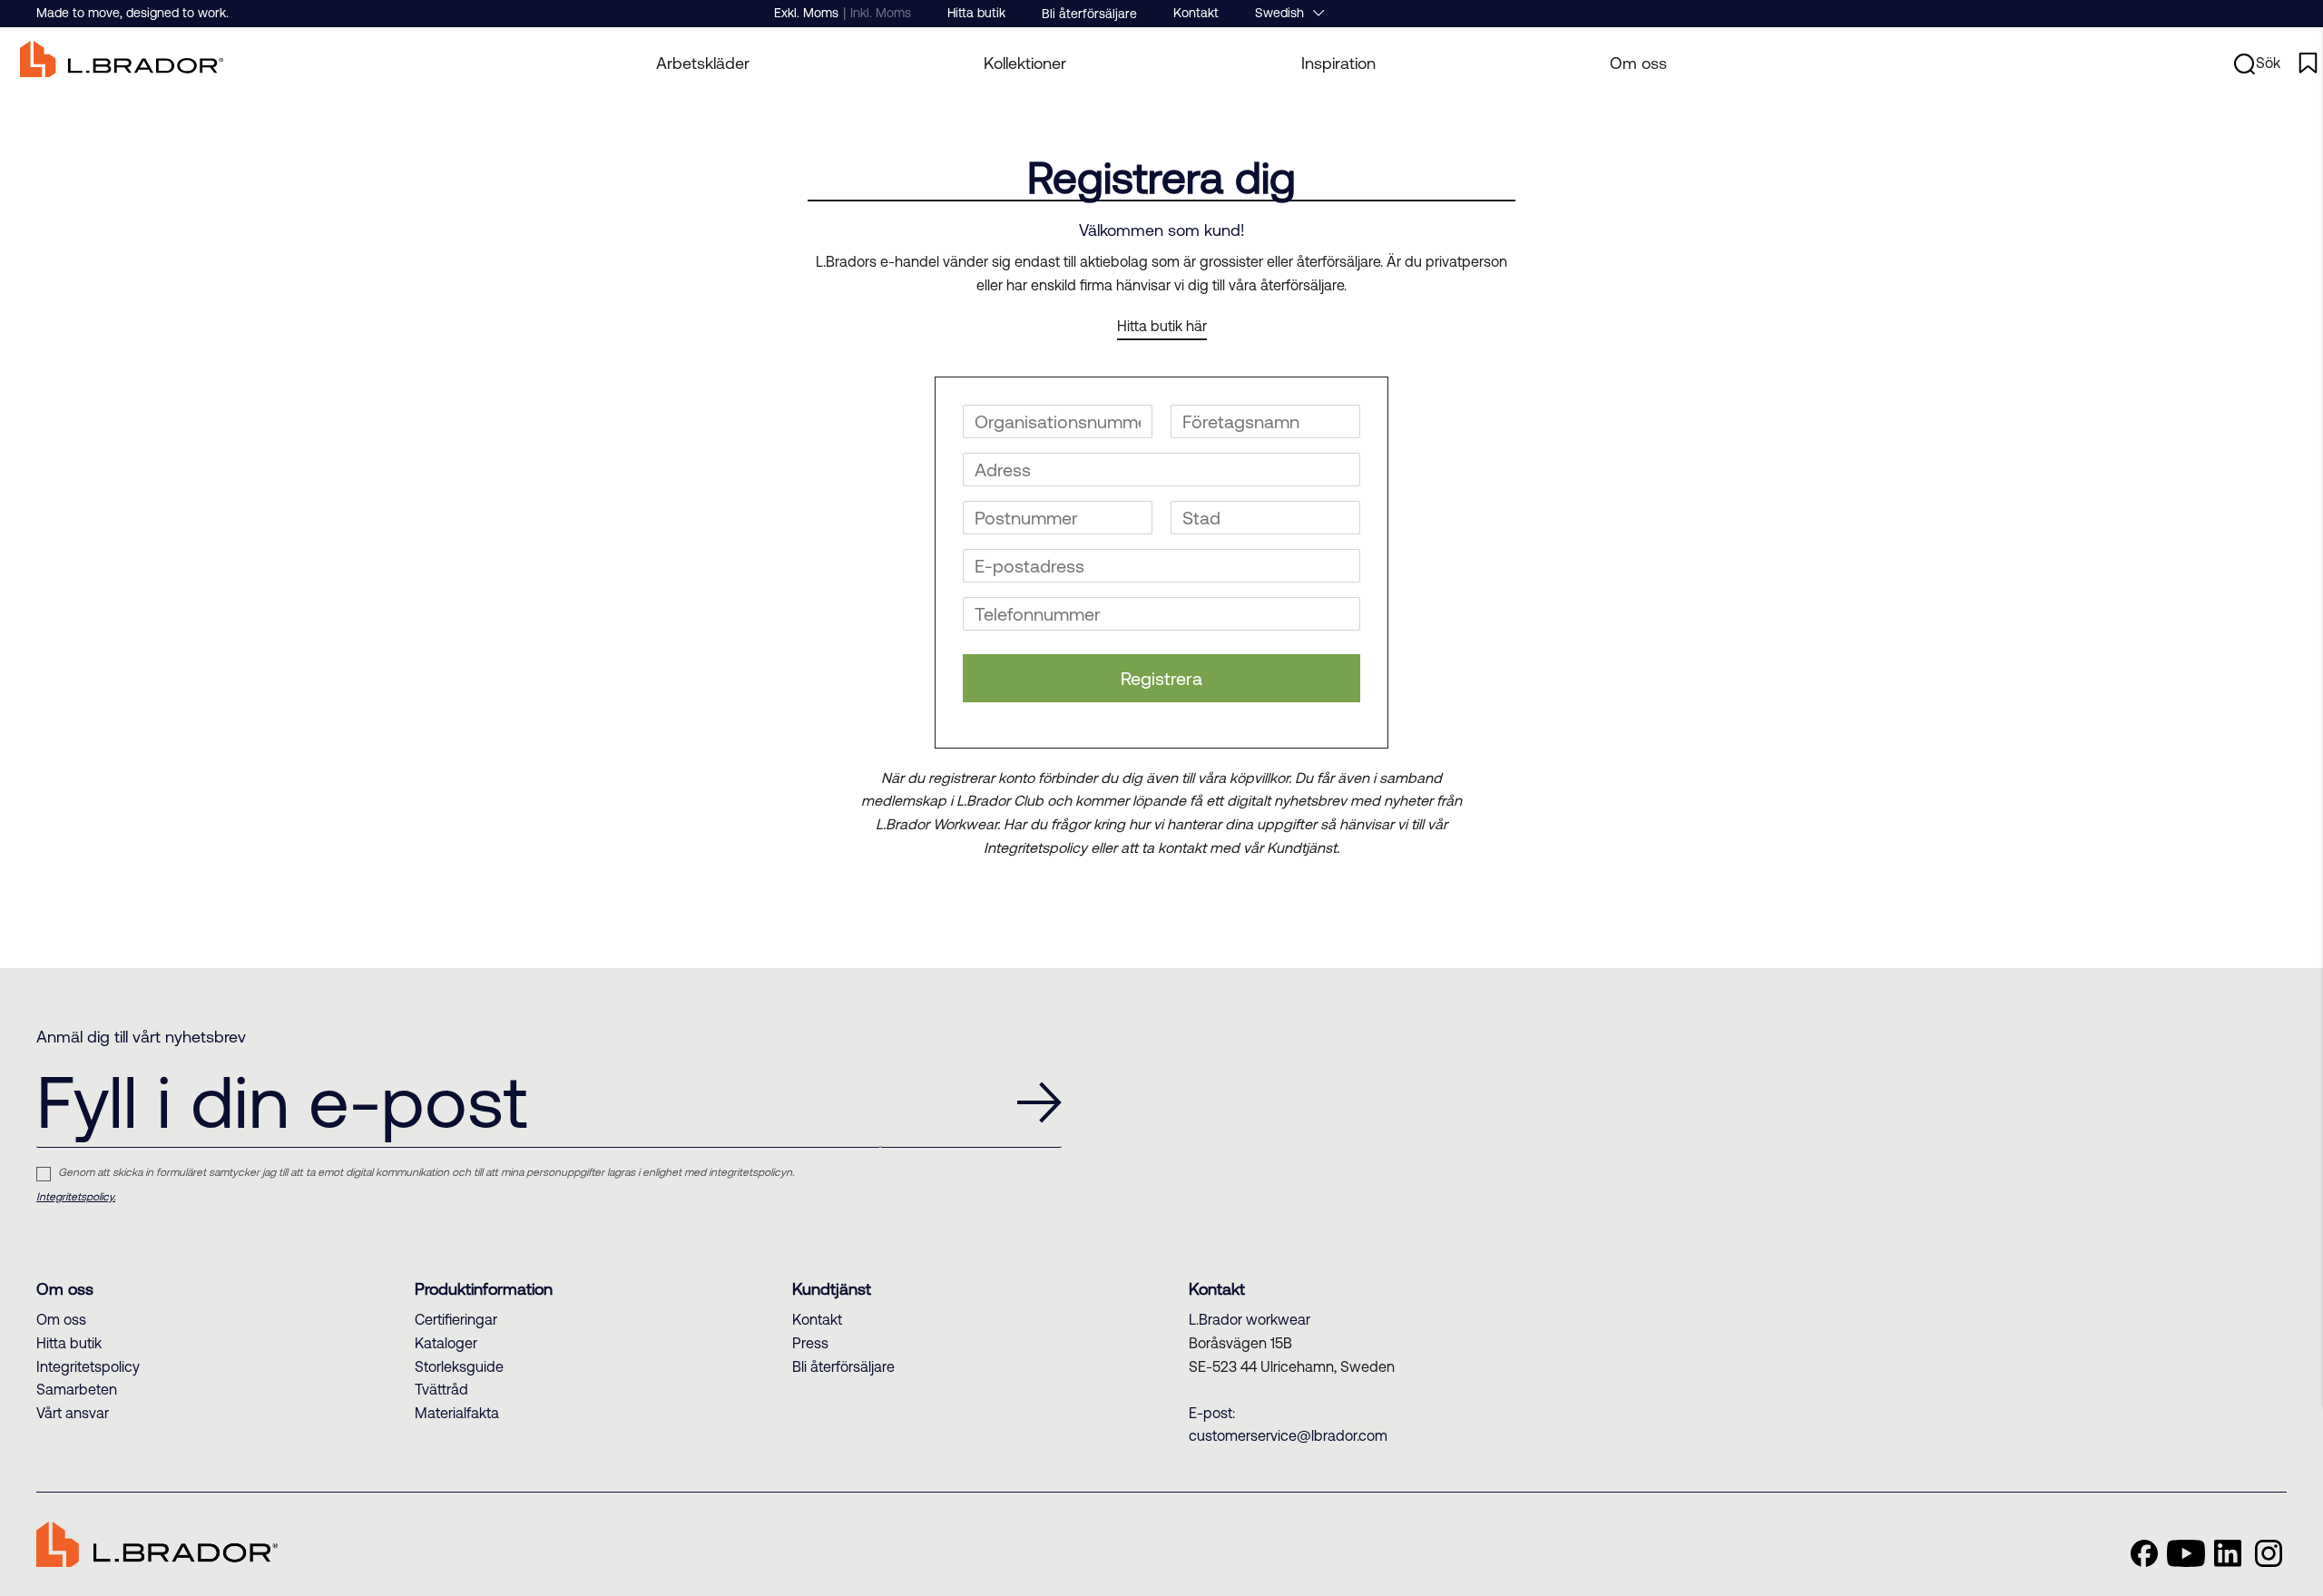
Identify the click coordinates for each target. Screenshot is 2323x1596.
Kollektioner (1025, 63)
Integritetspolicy (88, 1366)
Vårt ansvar (73, 1413)
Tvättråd (441, 1389)
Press (810, 1343)
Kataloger (446, 1343)
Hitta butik (976, 13)
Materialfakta (457, 1413)
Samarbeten (77, 1389)
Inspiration (1338, 63)
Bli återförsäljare (1089, 14)
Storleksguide (459, 1366)
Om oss (1638, 63)
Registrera (1161, 678)
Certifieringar (456, 1319)
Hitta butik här (1162, 326)
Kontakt (1196, 13)
